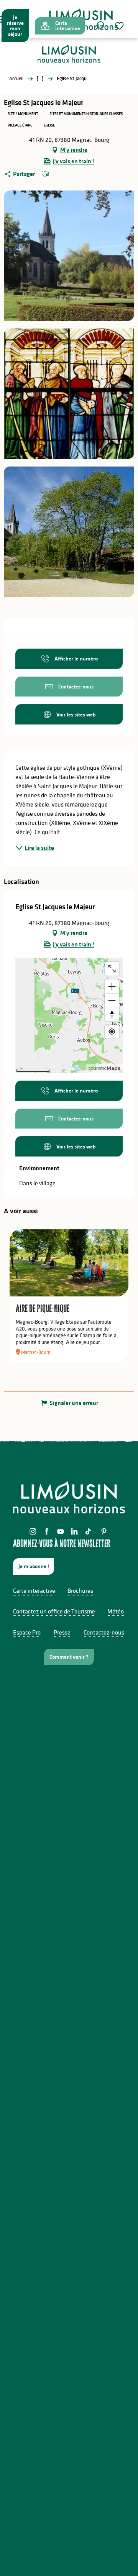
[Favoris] (120, 26)
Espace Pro (27, 1632)
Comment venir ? (69, 1657)
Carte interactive (34, 1590)
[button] (100, 26)
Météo (116, 1611)
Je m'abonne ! (34, 1566)
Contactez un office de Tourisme (54, 1611)
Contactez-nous (104, 1632)
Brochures (80, 1590)
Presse (62, 1632)
